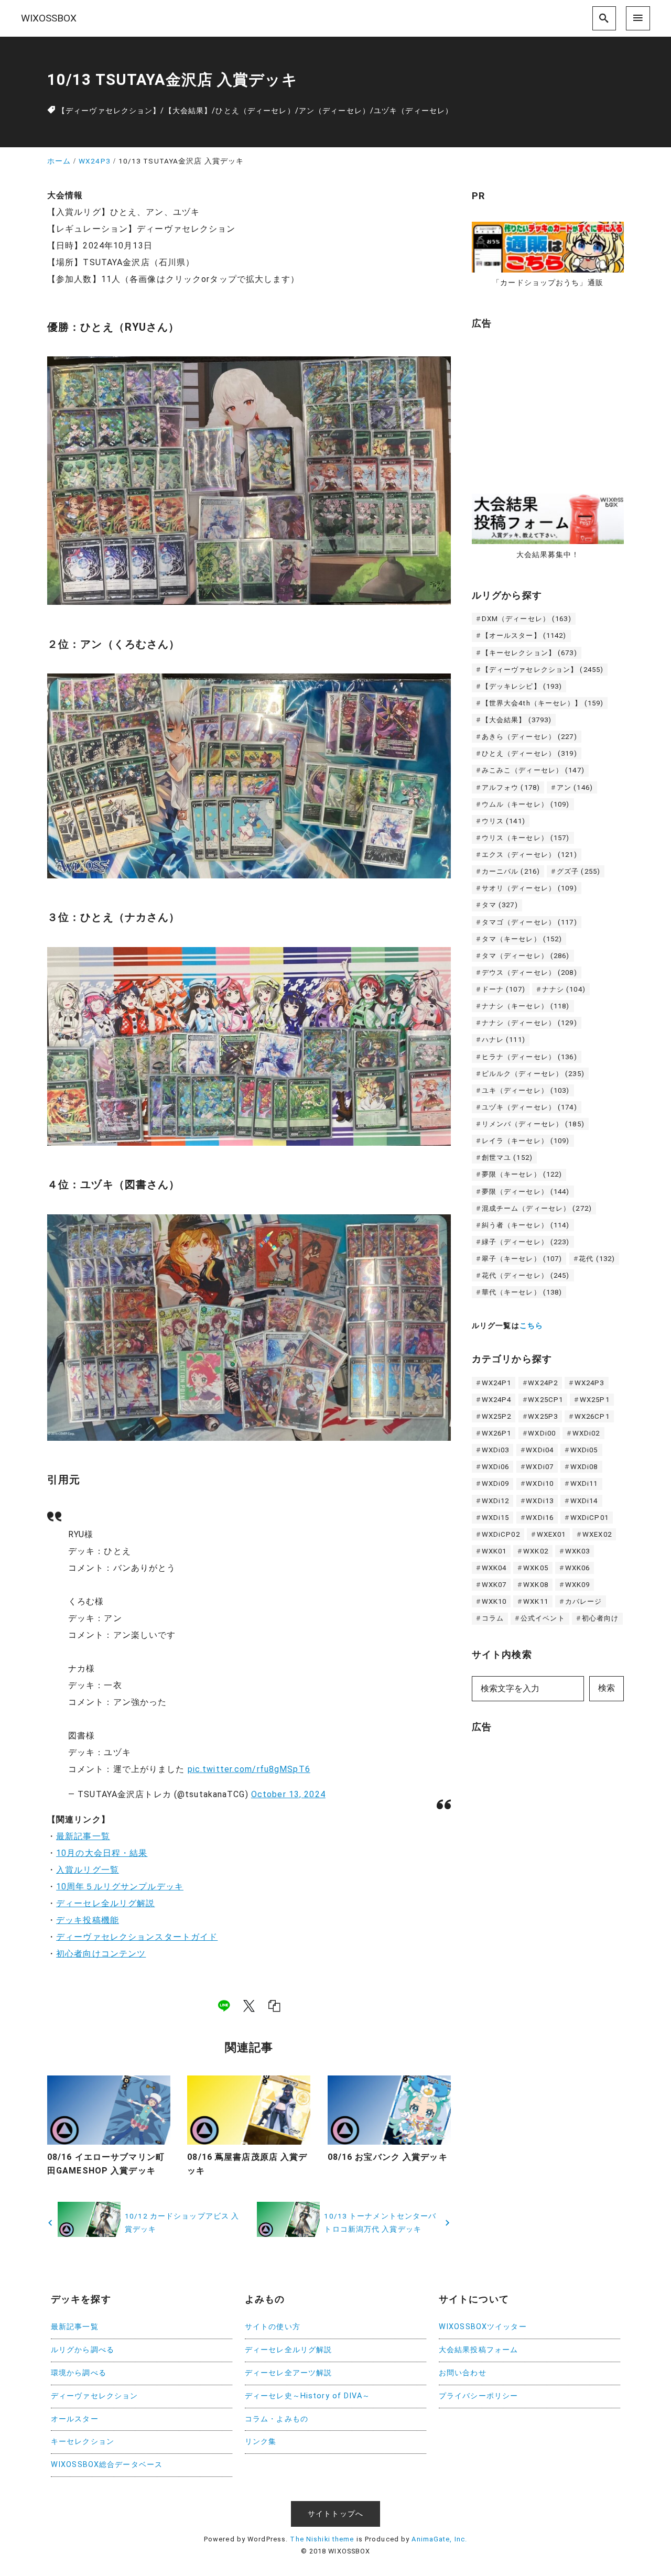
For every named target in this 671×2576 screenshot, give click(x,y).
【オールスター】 (524, 635)
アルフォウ (511, 787)
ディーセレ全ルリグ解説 (105, 1903)
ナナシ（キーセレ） (526, 1006)
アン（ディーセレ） (334, 111)
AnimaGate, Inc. (439, 2539)
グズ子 (578, 871)
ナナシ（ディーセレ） (529, 1023)
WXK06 (578, 1568)
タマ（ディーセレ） (526, 956)
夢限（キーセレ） (522, 1174)
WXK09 (578, 1585)
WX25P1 (595, 1400)
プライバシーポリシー (478, 2396)
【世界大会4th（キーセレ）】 (543, 703)
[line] (224, 2006)
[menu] (638, 18)
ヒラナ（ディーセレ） (529, 1057)
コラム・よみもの (277, 2419)
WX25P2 (497, 1416)
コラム (493, 1618)
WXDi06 (496, 1467)
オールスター (75, 2419)
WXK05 (536, 1568)
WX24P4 (497, 1400)
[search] (604, 18)
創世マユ (507, 1157)
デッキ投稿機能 (88, 1920)
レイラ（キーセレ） (526, 1141)
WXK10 (494, 1601)
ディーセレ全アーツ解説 (288, 2373)
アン (575, 787)
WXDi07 (540, 1467)
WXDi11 (584, 1483)
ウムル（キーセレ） (526, 804)
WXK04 (494, 1568)
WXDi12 (496, 1501)
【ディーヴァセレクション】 (109, 111)
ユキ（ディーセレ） (526, 1090)
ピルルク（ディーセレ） (533, 1074)
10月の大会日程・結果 (102, 1853)
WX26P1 (497, 1433)
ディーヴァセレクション (94, 2396)
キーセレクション (83, 2442)
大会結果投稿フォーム (478, 2350)
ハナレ (504, 1040)
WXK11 (536, 1601)
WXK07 (494, 1585)
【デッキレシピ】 (522, 686)
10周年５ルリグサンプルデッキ (120, 1887)
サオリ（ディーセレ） (529, 888)
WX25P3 (543, 1416)
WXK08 (536, 1585)
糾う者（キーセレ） (526, 1225)
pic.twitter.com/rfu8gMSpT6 (249, 1769)
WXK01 (494, 1551)
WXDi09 (496, 1483)
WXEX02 (597, 1534)
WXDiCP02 (501, 1534)
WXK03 (578, 1551)
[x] (249, 2006)
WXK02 (536, 1551)
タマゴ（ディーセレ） (529, 922)
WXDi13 (540, 1501)
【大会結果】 (188, 111)
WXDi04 (540, 1450)
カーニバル (511, 871)
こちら (531, 1326)
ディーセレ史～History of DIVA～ (307, 2396)
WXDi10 (540, 1483)
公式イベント (543, 1618)
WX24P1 (497, 1383)
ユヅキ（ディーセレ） (413, 111)
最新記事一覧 (83, 1836)
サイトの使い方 (273, 2327)
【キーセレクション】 (529, 653)
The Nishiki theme (322, 2539)
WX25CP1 (545, 1400)
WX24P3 (589, 1383)
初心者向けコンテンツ (101, 1954)
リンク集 (261, 2442)
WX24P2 (543, 1383)
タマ (500, 905)
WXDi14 (584, 1501)
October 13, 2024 (288, 1794)
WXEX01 (551, 1534)
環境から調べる (79, 2373)
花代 (597, 1259)
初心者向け (600, 1618)
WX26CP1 (592, 1416)
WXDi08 (584, 1467)
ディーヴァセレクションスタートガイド (137, 1937)
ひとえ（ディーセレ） (255, 111)
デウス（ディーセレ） (529, 972)
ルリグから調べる (83, 2350)
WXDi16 (540, 1518)
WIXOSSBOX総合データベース (107, 2465)
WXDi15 (496, 1518)
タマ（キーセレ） (522, 939)
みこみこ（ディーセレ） (533, 770)
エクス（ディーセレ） (529, 855)
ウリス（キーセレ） (526, 838)
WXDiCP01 (589, 1518)
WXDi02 (586, 1433)
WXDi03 (496, 1450)
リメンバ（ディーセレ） (533, 1124)
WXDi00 (542, 1433)
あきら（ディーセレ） (529, 737)
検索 (607, 1688)
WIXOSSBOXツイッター (483, 2327)
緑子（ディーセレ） (526, 1242)
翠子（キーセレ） (522, 1259)
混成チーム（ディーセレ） (537, 1208)
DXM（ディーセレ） (527, 619)
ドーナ (504, 989)
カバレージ (584, 1601)
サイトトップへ (335, 2514)
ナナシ (564, 989)
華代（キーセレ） (522, 1292)
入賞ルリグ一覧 (88, 1870)
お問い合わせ (463, 2373)
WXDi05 (584, 1450)
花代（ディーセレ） (526, 1275)
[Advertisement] (550, 406)
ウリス (504, 821)
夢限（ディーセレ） (526, 1192)
